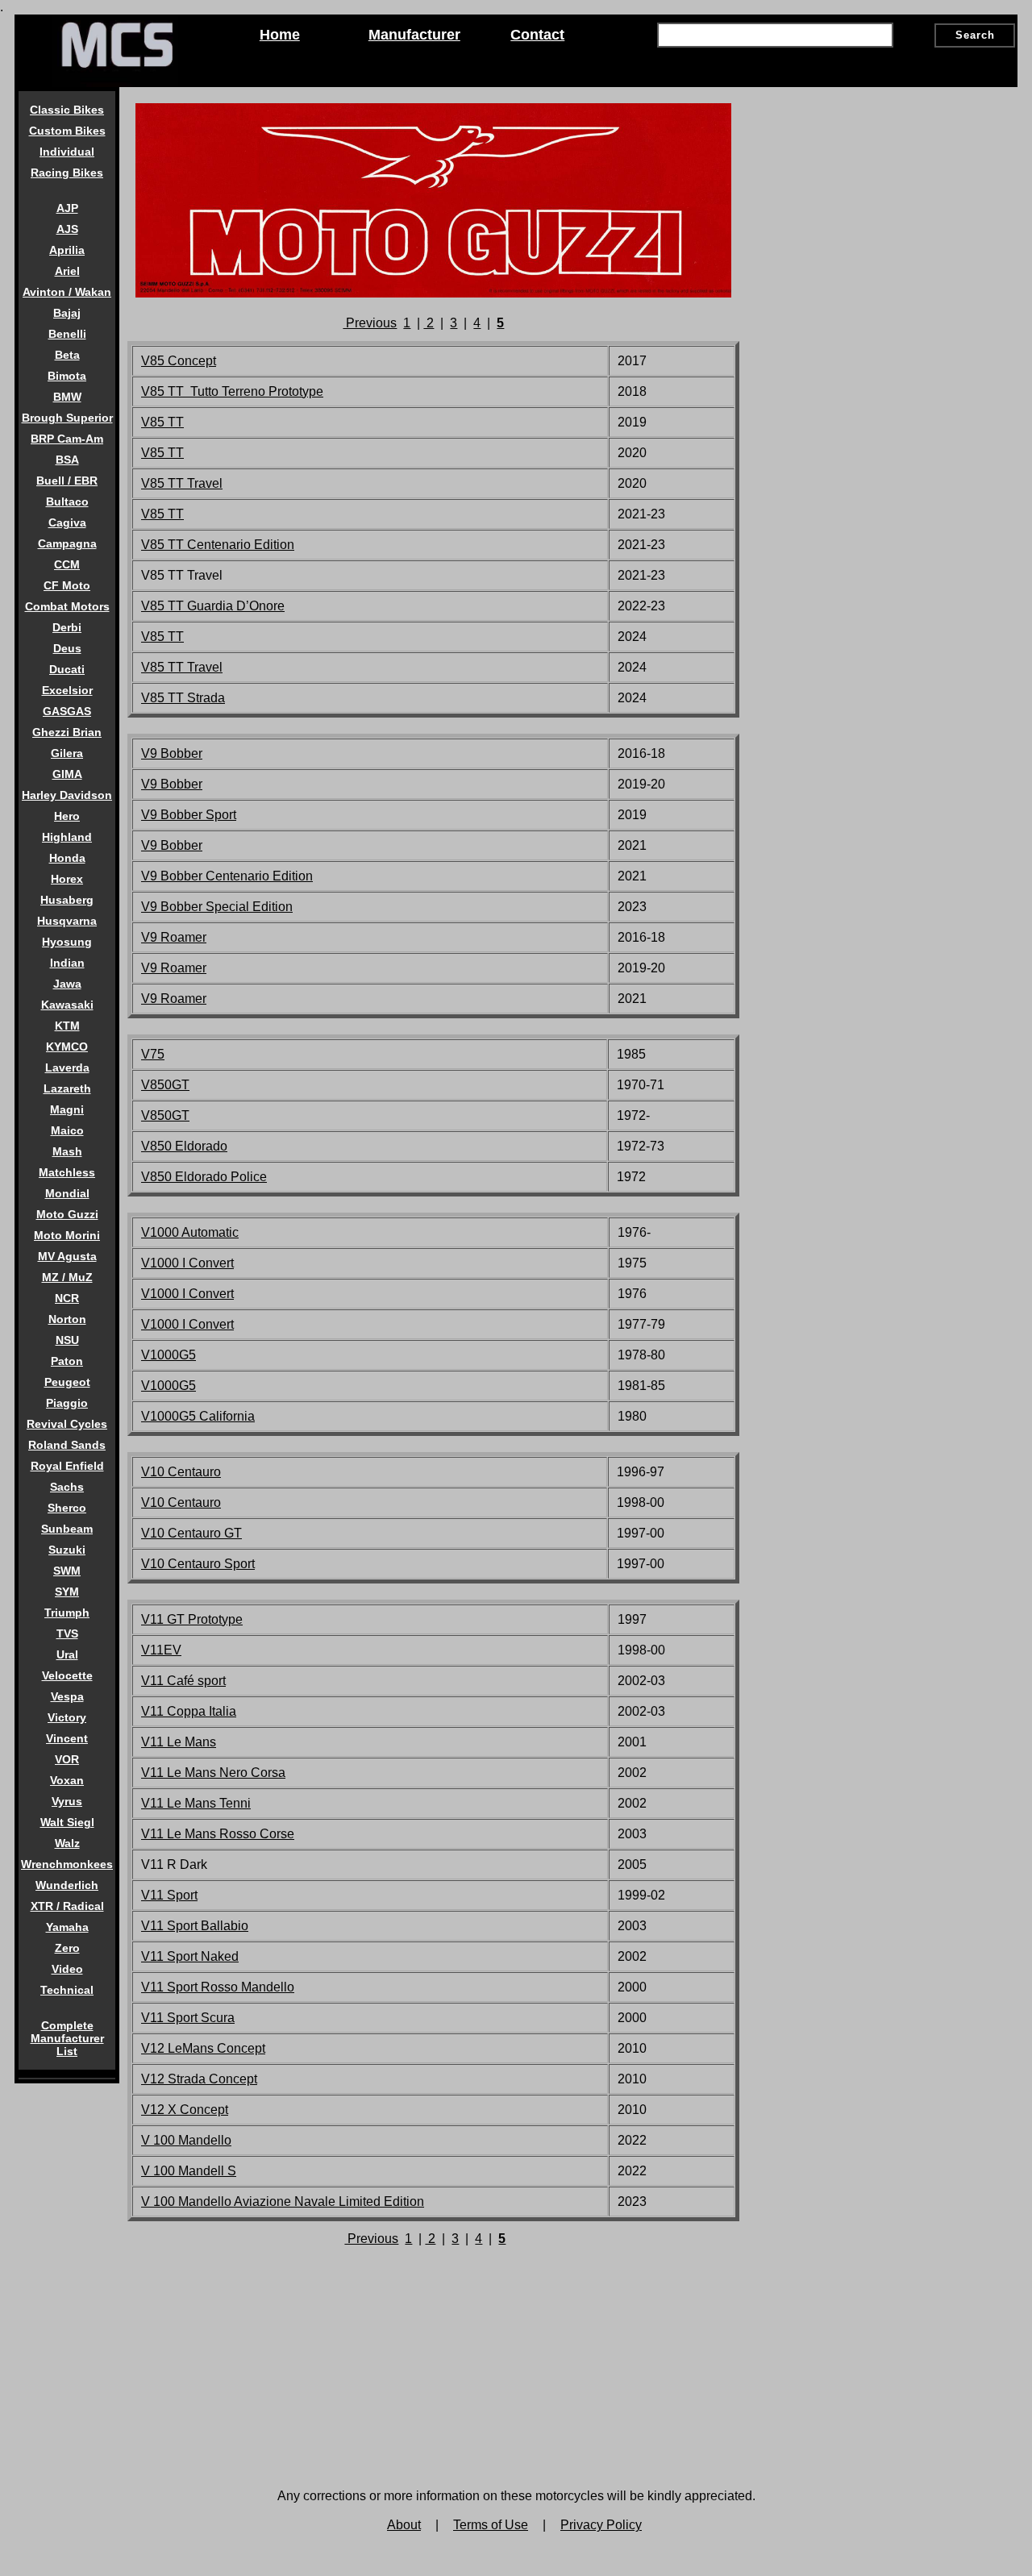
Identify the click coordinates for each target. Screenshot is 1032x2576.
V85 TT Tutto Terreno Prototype (232, 391)
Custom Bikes (67, 131)
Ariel (67, 271)
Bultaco (67, 501)
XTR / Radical (67, 1906)
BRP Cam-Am (67, 439)
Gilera (67, 753)
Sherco (67, 1508)
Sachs (67, 1487)
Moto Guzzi (67, 1214)
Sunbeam (67, 1529)
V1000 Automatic (190, 1232)
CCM (67, 564)
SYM (67, 1592)
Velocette (67, 1675)
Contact (537, 35)
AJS (67, 229)
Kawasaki (67, 1005)
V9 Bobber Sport (189, 815)
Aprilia (67, 250)
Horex (67, 879)
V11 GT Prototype (192, 1619)
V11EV (161, 1650)
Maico (67, 1130)
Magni (67, 1109)
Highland (67, 837)
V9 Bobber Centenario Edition (227, 876)
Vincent (67, 1738)
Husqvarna (67, 921)
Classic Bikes (67, 110)
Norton (67, 1319)
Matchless (67, 1172)
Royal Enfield (67, 1466)
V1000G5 (169, 1355)
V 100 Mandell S (189, 2171)
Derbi (67, 627)
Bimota (67, 376)
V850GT (165, 1085)
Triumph (67, 1613)
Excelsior (67, 690)
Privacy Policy (601, 2525)
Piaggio (67, 1403)
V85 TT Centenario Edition (218, 545)
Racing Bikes (67, 173)
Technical (67, 1990)
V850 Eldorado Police (204, 1177)
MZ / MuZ (67, 1277)
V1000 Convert (187, 1263)
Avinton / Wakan (67, 292)
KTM (67, 1026)
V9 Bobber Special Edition (217, 907)
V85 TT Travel (182, 483)
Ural (67, 1654)
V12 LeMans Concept (203, 2048)
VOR (67, 1759)
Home (280, 35)
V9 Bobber (172, 753)
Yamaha (67, 1927)
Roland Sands (67, 1445)
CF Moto (67, 585)
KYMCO (67, 1047)
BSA (67, 460)
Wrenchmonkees (67, 1864)
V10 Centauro (181, 1502)
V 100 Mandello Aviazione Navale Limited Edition (283, 2201)
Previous (370, 323)
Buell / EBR (67, 481)
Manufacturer (414, 35)
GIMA (67, 774)
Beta (67, 355)
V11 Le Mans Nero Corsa (213, 1773)
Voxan (67, 1780)
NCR (67, 1298)
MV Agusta (67, 1256)
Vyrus (67, 1801)
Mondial (67, 1193)
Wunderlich (67, 1885)
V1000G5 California (198, 1416)
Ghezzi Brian (67, 732)
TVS (67, 1633)
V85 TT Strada (183, 698)
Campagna (67, 543)
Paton (67, 1361)
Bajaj (67, 313)
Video (67, 1969)
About (404, 2525)
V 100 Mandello (186, 2140)
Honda (67, 858)
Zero (67, 1948)
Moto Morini (67, 1235)
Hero (67, 816)
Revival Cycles (67, 1424)
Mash (67, 1151)
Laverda (67, 1067)
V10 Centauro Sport (198, 1564)
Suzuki (67, 1550)
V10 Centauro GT (191, 1533)
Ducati (67, 669)
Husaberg (67, 900)
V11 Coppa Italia (189, 1711)
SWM (67, 1571)
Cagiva (67, 522)
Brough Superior (67, 418)
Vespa (67, 1696)
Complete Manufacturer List (67, 2038)
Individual (67, 152)
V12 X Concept (185, 2110)
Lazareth (67, 1088)
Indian (67, 963)
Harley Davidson (67, 795)
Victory (67, 1717)
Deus (67, 648)
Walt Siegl (67, 1822)
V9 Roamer (174, 937)
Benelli (67, 334)
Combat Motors (67, 606)
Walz (67, 1843)
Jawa (67, 984)
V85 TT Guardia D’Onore (213, 606)
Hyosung (67, 942)
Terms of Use (491, 2525)
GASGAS (67, 711)
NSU (67, 1340)
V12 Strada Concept (199, 2079)
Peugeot (67, 1382)
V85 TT (162, 422)
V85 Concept (179, 361)
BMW (67, 397)
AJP (67, 208)
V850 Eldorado (184, 1146)
